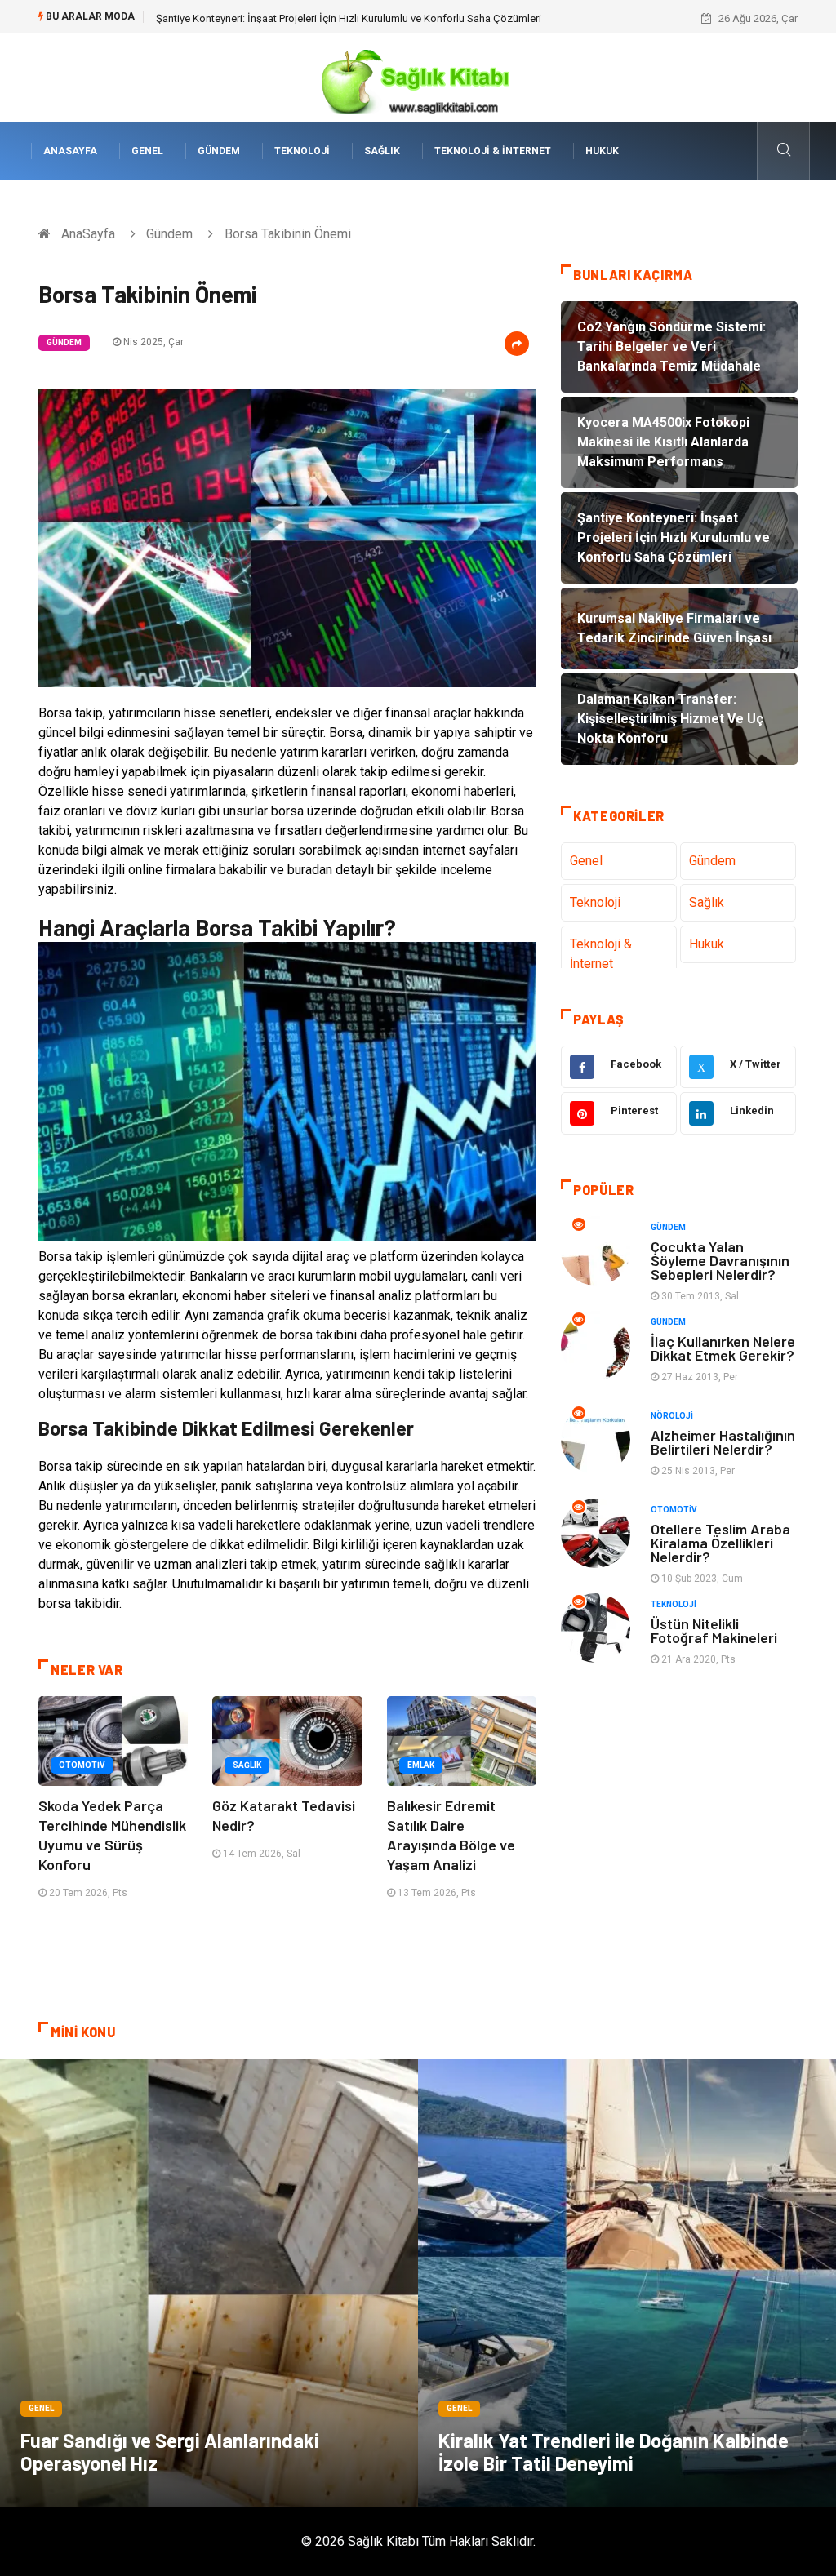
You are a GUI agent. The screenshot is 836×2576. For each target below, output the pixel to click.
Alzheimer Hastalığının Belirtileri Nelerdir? (723, 1442)
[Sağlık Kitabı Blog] (418, 76)
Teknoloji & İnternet (493, 151)
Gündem (219, 151)
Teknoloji (302, 151)
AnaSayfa (70, 151)
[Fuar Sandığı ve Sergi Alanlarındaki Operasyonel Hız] (209, 2283)
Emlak (421, 1765)
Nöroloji (672, 1416)
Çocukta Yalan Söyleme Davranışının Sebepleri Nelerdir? (720, 1260)
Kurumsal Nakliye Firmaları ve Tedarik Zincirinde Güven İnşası (298, 18)
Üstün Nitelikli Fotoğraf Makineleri (714, 1630)
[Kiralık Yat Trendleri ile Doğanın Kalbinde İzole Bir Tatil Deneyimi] (627, 2283)
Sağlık (382, 151)
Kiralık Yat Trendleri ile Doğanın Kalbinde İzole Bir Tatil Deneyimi (614, 2452)
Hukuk (602, 151)
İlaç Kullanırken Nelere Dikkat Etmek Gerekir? (723, 1348)
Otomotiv (82, 1765)
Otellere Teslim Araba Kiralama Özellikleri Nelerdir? (720, 1543)
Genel (147, 151)
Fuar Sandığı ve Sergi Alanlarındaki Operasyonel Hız (170, 2452)
